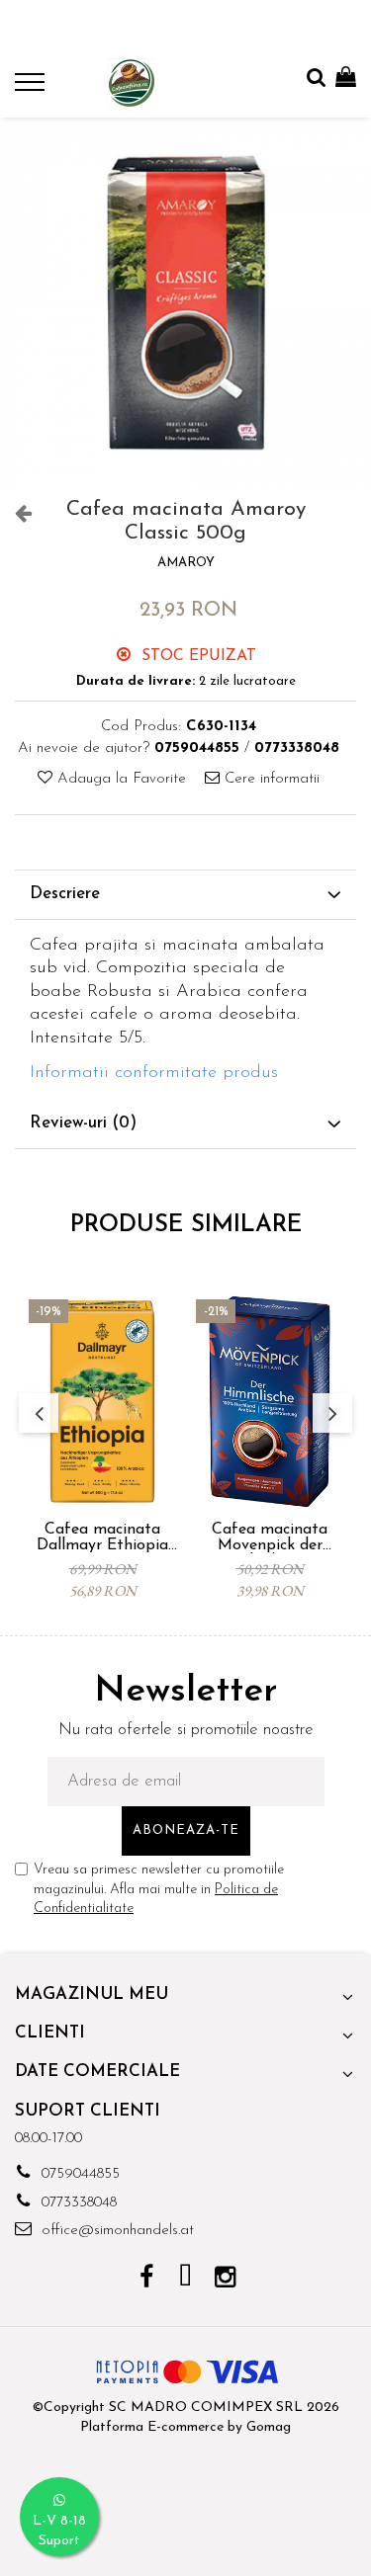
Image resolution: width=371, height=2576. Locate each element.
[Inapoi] (15, 515)
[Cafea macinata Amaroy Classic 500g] (185, 303)
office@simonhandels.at (115, 2231)
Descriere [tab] (65, 894)
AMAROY (186, 563)
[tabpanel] (185, 303)
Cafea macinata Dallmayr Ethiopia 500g (102, 1537)
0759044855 (78, 2174)
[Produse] (32, 88)
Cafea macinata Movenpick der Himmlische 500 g (270, 1537)
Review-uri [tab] (83, 1123)
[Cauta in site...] (316, 79)
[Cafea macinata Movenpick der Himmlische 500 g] (270, 1402)
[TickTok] (185, 2280)
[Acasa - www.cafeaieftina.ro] (131, 83)
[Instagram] (225, 2280)
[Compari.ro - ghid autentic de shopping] (185, 2529)
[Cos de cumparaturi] (346, 79)
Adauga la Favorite (119, 779)
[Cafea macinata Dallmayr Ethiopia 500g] (102, 1402)
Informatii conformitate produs (154, 1073)
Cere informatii (270, 779)
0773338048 (77, 2203)
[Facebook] (146, 2280)
